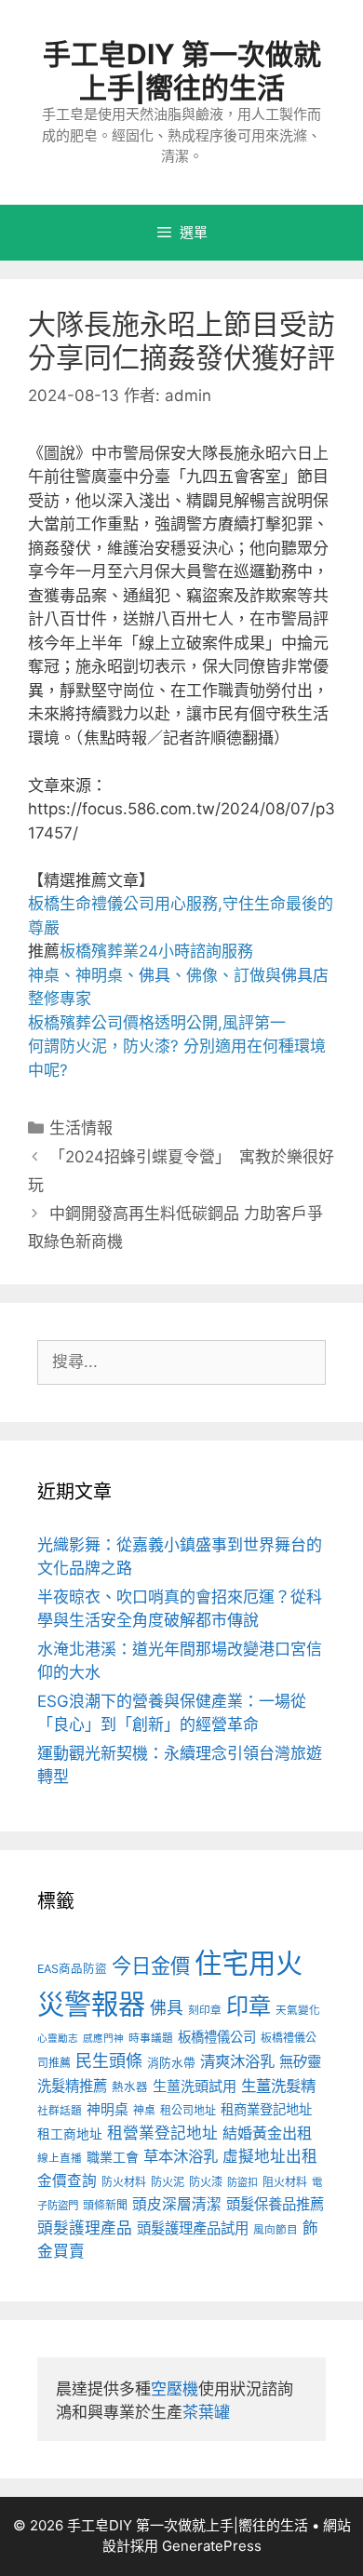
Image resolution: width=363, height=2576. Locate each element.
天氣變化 (298, 2010)
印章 (249, 2006)
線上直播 (60, 2158)
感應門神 (103, 2039)
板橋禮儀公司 (217, 2037)
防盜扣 (242, 2182)
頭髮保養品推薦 (275, 2204)
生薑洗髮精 (278, 2086)
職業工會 (113, 2157)
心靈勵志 (58, 2039)
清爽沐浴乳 (237, 2061)
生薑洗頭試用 (195, 2086)
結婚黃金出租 (267, 2133)
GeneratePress (212, 2546)
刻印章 (205, 2010)
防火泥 (168, 2182)
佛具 (155, 975)
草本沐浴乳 (181, 2156)
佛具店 (305, 975)
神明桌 (108, 2110)
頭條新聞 (105, 2205)
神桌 (144, 2110)
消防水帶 (171, 2063)
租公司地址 (188, 2110)
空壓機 (175, 2389)
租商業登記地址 (266, 2109)
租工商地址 (70, 2134)
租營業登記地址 (162, 2133)
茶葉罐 (206, 2412)
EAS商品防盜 (72, 1969)
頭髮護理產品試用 (193, 2228)
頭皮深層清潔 (177, 2204)
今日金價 (151, 1966)
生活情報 (81, 1128)
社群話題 (60, 2111)
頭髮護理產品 (85, 2228)
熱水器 (130, 2087)
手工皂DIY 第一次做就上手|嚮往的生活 (182, 71)
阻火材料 (285, 2182)
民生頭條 (109, 2061)
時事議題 (151, 2038)
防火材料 (124, 2182)
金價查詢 (67, 2181)
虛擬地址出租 (270, 2156)
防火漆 (206, 2182)
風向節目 (276, 2230)
